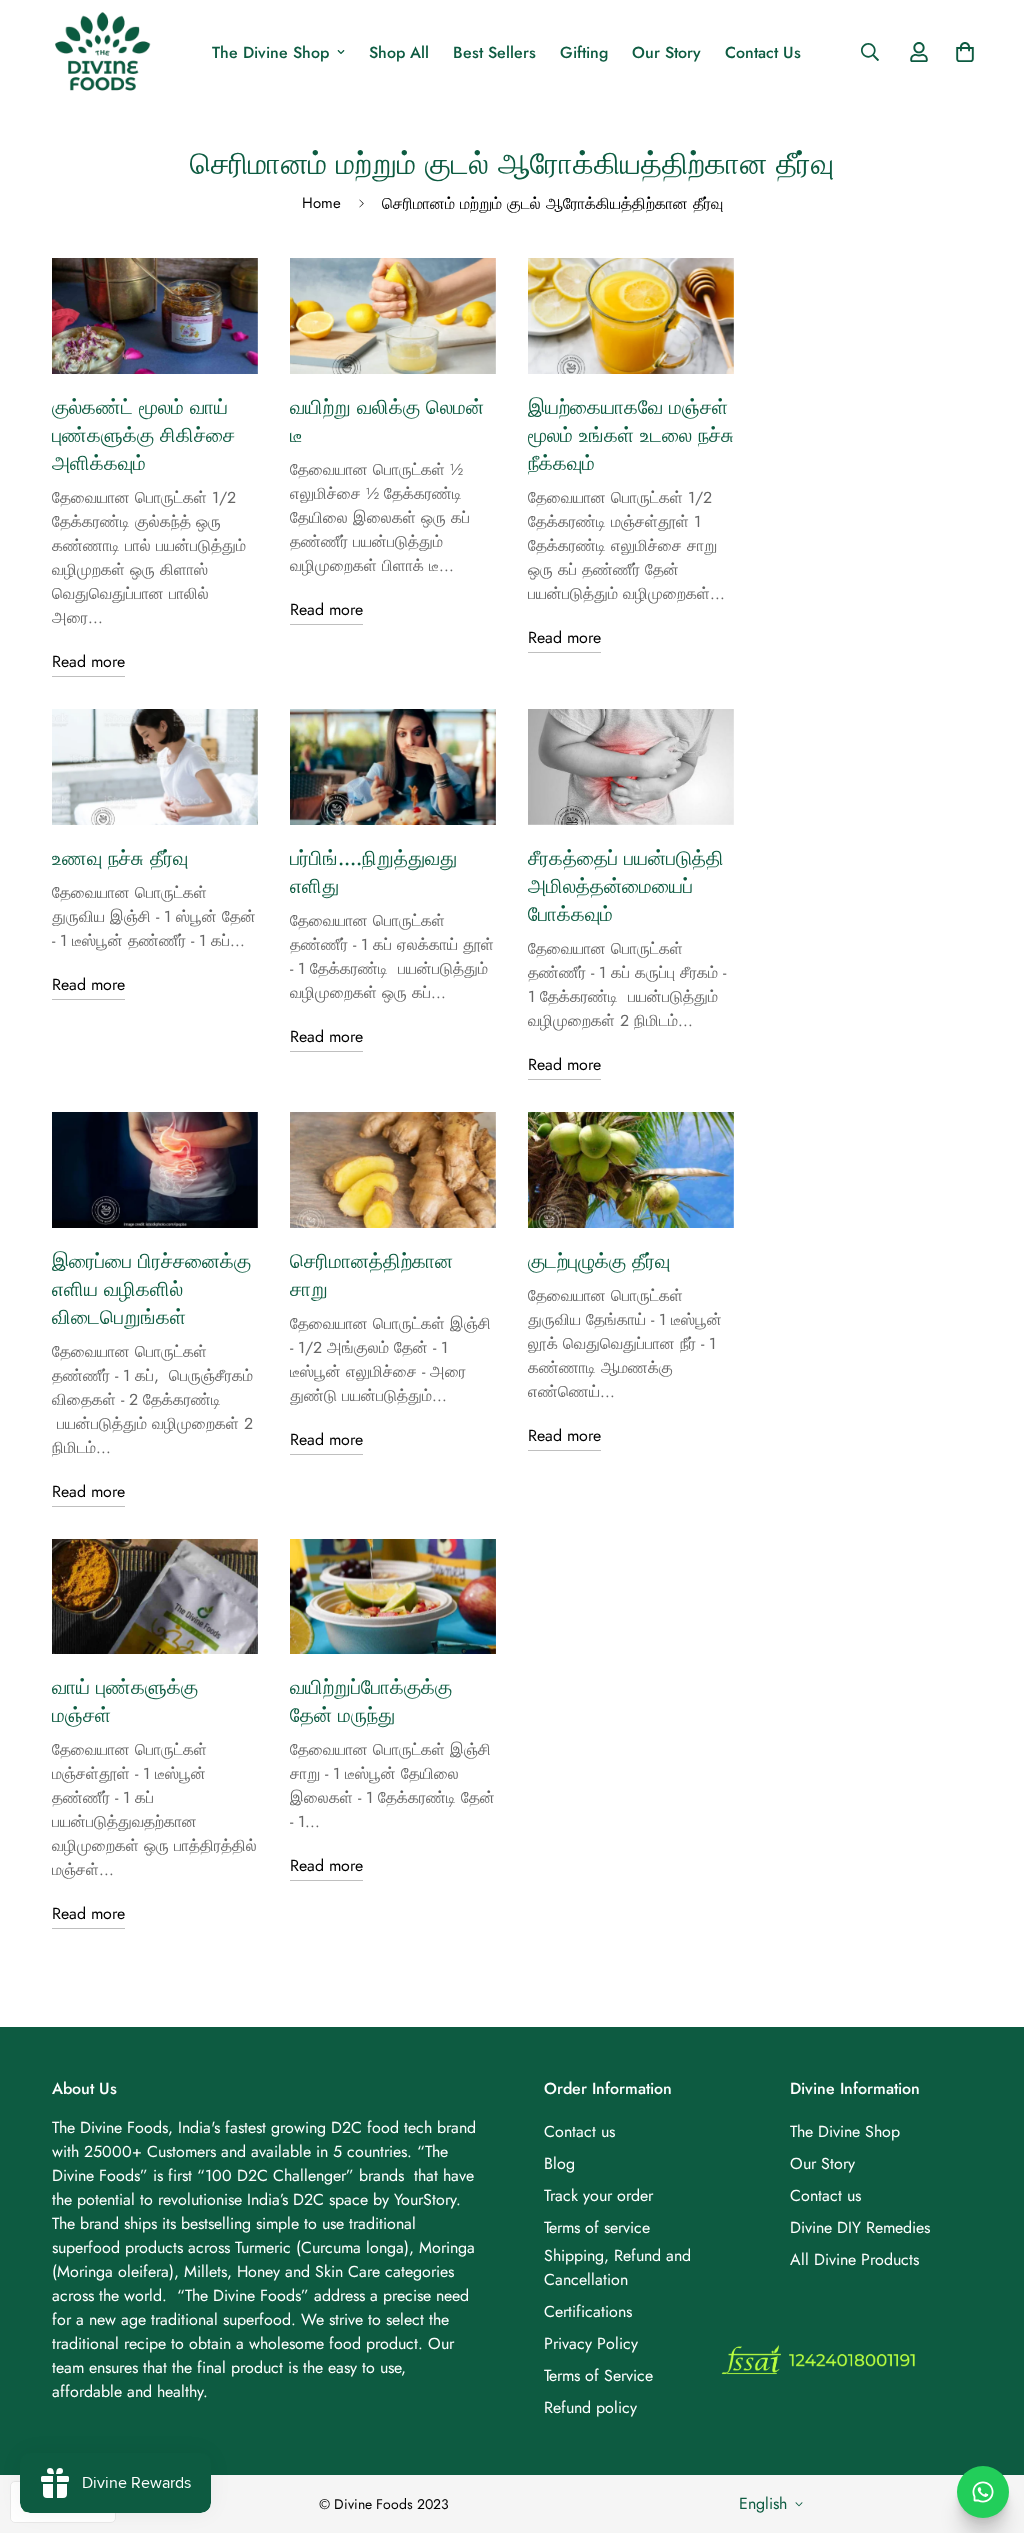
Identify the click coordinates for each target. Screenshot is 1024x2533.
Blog (559, 2163)
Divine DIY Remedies (860, 2227)
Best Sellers (494, 52)
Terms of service (597, 2227)
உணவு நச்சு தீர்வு (120, 858)
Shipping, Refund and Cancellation (617, 2267)
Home (321, 203)
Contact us (579, 2131)
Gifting (584, 52)
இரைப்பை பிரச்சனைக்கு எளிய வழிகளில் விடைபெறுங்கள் (151, 1289)
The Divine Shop (270, 52)
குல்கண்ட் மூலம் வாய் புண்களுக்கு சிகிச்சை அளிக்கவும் (143, 435)
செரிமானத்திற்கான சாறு (371, 1275)
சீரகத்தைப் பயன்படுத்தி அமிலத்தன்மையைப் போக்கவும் (626, 886)
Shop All (399, 52)
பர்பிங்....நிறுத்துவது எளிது (373, 872)
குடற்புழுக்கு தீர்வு (599, 1261)
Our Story (666, 52)
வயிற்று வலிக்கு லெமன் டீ (387, 421)
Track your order (598, 2195)
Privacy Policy (591, 2343)
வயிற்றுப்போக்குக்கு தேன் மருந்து (371, 1701)
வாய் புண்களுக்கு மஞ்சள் (125, 1701)
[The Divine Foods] (102, 52)
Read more (88, 661)
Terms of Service (598, 2375)
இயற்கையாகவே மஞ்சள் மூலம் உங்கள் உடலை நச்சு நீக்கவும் (631, 435)
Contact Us (763, 52)
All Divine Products (854, 2259)
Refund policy (590, 2407)
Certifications (588, 2311)
